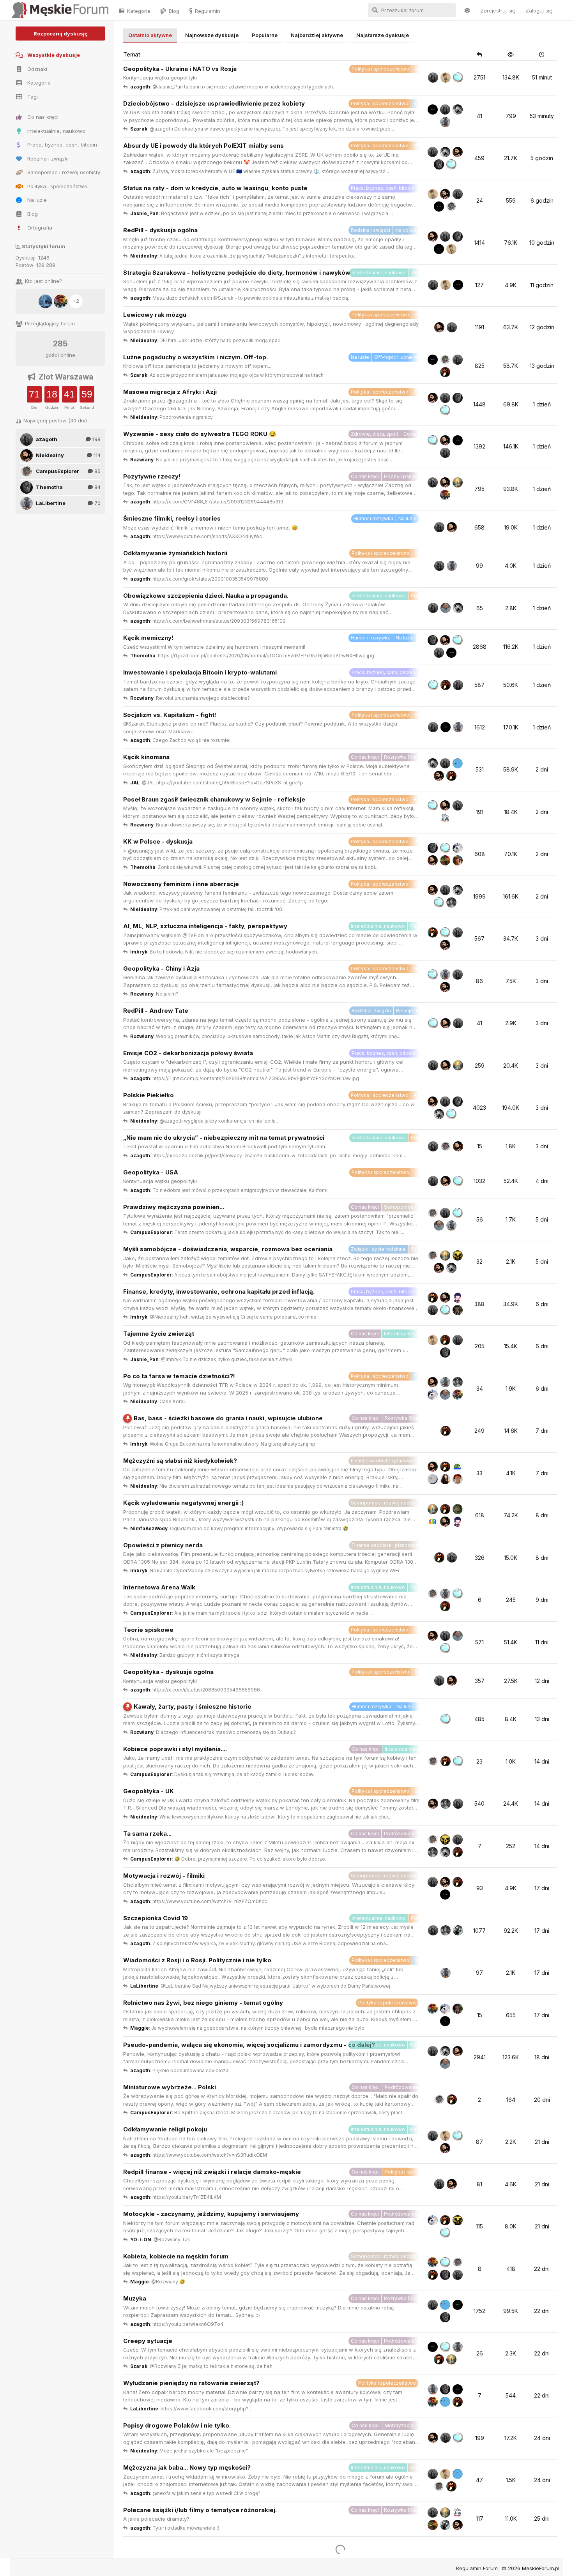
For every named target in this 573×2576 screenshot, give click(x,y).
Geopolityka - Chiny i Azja (161, 968)
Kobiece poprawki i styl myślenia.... (175, 1749)
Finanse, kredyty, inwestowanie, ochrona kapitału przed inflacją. (219, 1292)
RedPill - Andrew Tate (156, 1011)
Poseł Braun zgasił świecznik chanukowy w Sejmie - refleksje (214, 799)
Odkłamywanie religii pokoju (165, 2129)
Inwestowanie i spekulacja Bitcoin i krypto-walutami (200, 672)
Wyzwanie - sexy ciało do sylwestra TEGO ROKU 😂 (200, 434)
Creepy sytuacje (148, 2341)
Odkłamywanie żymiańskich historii (175, 553)
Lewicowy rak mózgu (155, 315)
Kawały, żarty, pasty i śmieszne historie (193, 1706)
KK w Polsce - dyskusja (158, 841)
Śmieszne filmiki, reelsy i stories (172, 518)
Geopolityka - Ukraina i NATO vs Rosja (180, 69)
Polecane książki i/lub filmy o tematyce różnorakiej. (200, 2510)
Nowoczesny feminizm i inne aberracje (181, 884)
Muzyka (135, 2298)
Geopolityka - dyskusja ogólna (168, 1672)
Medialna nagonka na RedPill (165, 2545)
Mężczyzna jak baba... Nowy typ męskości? (187, 2467)
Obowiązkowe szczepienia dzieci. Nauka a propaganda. (206, 596)
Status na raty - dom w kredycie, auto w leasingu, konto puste (215, 188)
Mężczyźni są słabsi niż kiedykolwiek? (180, 1461)
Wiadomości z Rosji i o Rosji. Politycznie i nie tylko (197, 1960)
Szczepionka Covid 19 (156, 1918)
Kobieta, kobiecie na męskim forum (176, 2256)
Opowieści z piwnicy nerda (163, 1545)
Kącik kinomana (146, 757)
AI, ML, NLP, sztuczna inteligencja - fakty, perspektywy (205, 926)
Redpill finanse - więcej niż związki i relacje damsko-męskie (212, 2172)
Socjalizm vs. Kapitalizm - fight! (170, 715)
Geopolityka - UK (149, 1791)
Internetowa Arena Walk (159, 1587)
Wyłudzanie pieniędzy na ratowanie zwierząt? (191, 2383)
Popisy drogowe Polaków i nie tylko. (177, 2425)
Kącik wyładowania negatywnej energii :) (183, 1503)
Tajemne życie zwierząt (159, 1334)
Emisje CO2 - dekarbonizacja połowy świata (188, 1053)
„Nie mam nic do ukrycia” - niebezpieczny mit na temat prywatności (224, 1138)
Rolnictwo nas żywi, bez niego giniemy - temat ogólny (203, 2003)
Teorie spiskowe (148, 1630)
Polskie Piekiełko (149, 1095)
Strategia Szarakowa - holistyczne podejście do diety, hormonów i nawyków (237, 273)
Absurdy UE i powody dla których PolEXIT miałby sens (203, 146)
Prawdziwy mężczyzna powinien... (174, 1207)
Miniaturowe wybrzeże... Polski (170, 2087)
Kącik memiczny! (148, 638)
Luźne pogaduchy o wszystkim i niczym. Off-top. (195, 357)
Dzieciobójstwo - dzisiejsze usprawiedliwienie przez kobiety (214, 103)
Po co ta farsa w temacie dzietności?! (179, 1376)
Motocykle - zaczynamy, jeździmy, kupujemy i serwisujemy (211, 2214)
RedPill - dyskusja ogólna (160, 230)
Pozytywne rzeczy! (152, 476)
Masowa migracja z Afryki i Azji (170, 392)
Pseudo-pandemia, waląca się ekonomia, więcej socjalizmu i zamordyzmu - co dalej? (249, 2045)
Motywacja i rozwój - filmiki (164, 1876)
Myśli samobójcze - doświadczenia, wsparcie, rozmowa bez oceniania (228, 1249)
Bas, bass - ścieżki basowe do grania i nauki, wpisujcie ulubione (228, 1418)
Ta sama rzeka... (147, 1834)
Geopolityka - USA (151, 1172)
